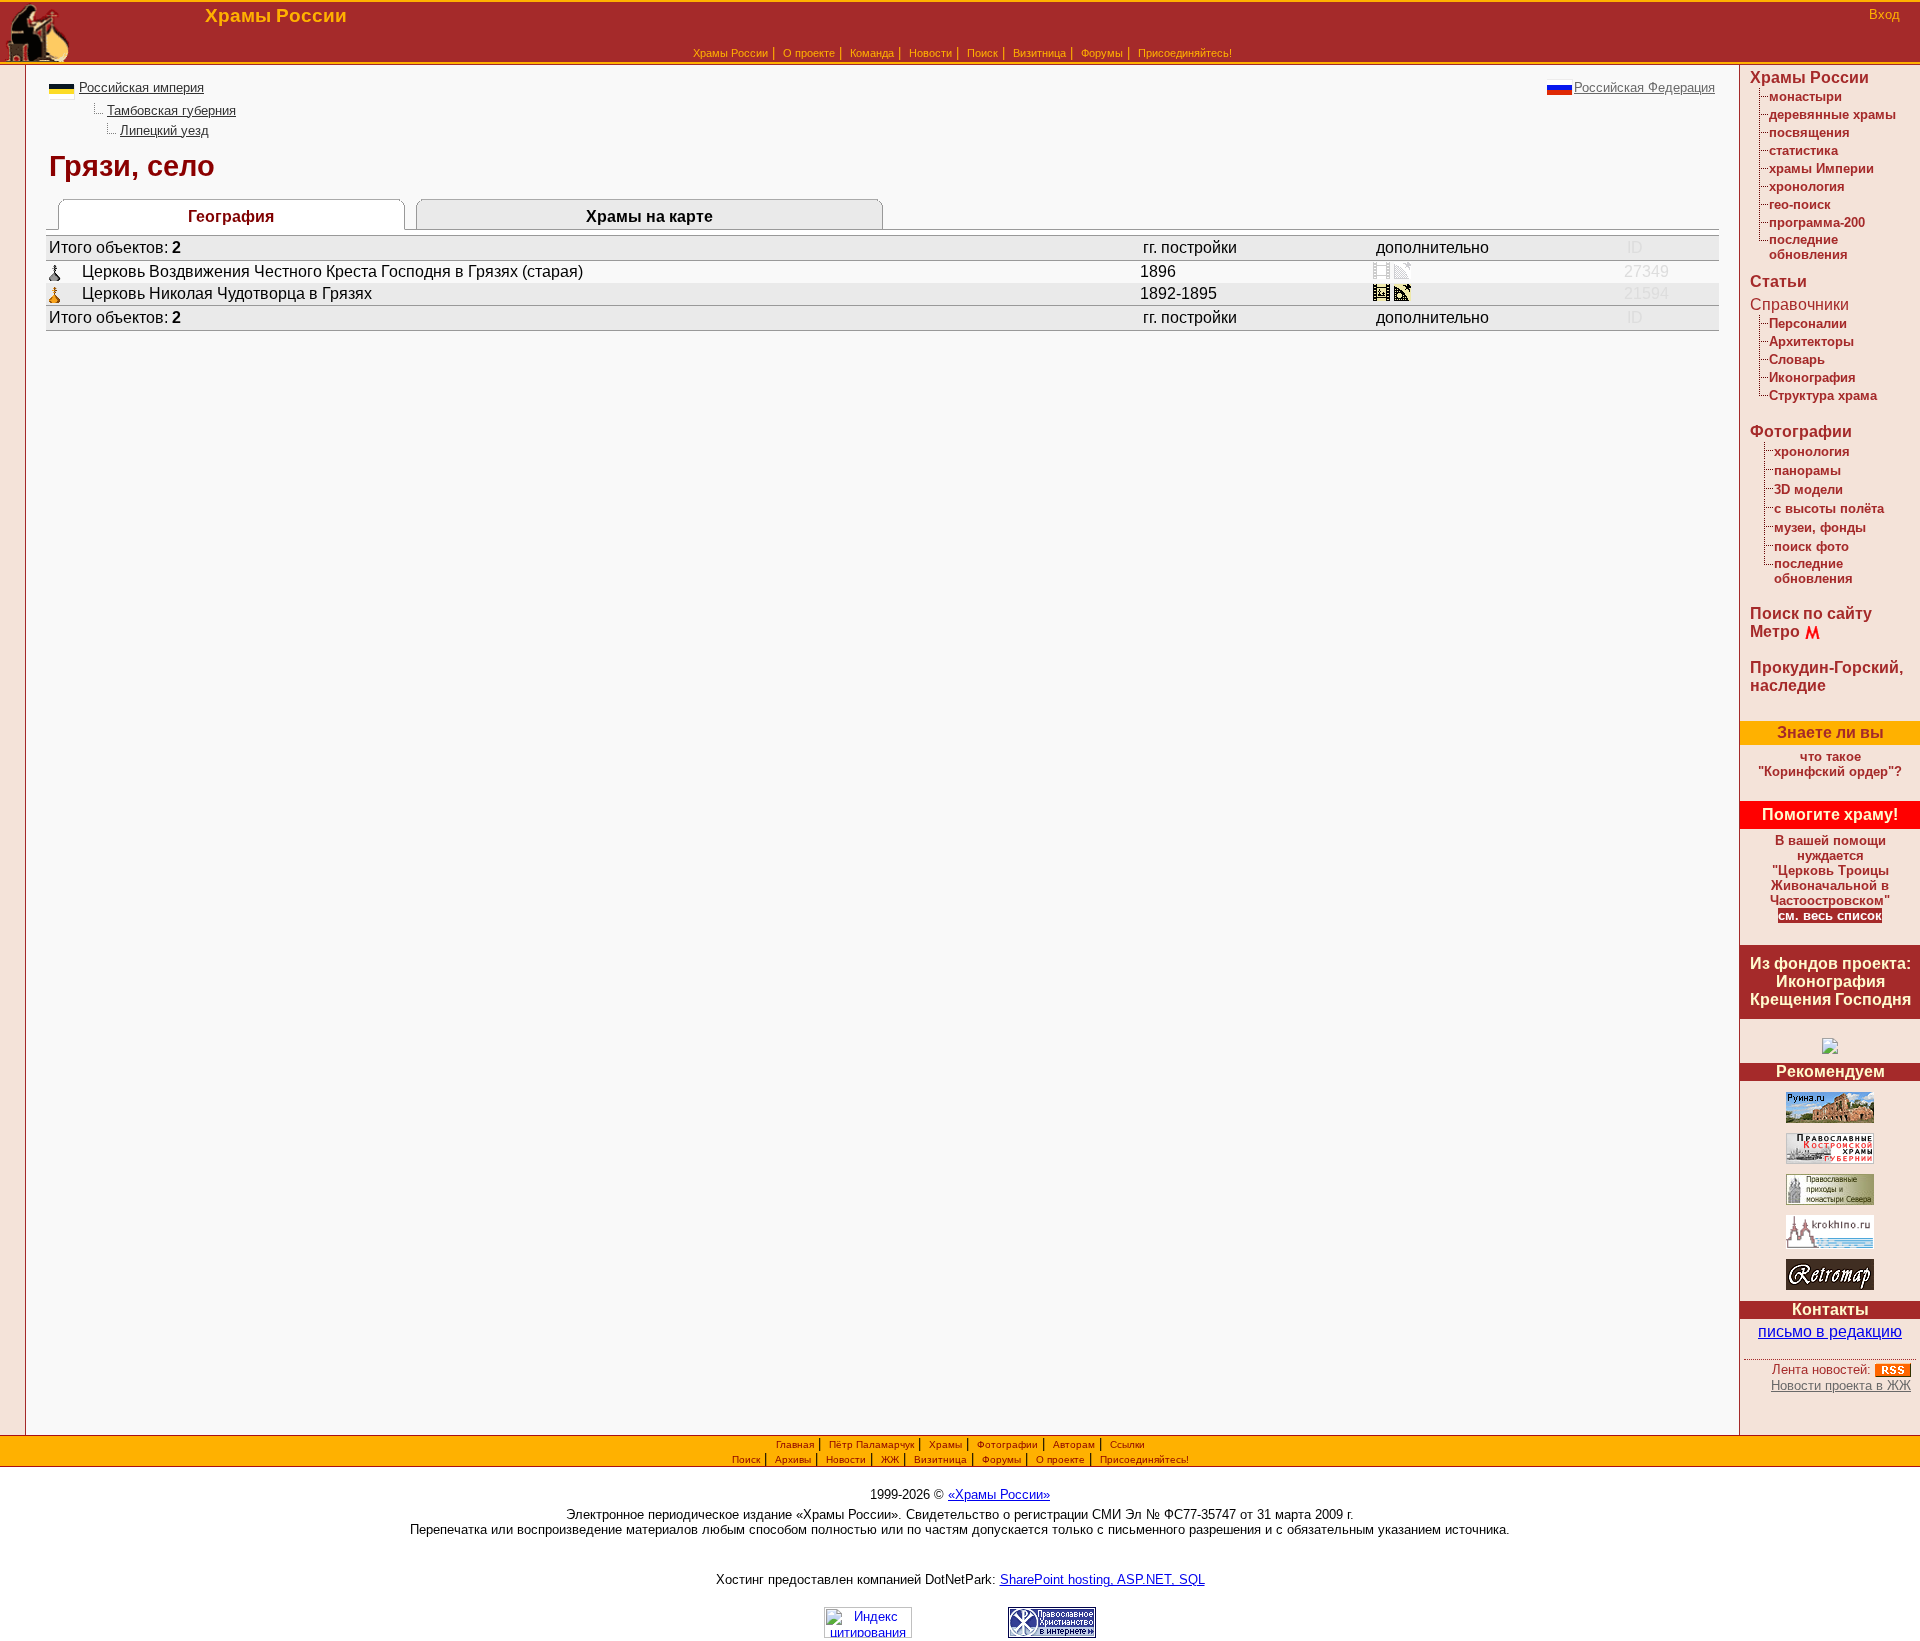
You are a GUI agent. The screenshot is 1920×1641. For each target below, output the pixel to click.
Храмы (945, 1444)
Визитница (1039, 53)
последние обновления (1808, 247)
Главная (795, 1444)
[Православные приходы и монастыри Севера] (1830, 1201)
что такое (1830, 764)
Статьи (1778, 281)
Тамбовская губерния (171, 110)
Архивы (793, 1459)
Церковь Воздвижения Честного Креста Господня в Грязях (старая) (332, 271)
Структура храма (1823, 395)
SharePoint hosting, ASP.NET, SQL (1102, 1579)
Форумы (1102, 53)
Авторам (1074, 1444)
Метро (1775, 631)
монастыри (1805, 96)
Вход (1884, 14)
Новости (930, 53)
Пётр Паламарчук (871, 1444)
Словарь (1797, 359)
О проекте (1060, 1459)
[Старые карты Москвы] (1830, 1286)
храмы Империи (1821, 168)
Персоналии (1808, 323)
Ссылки (1127, 1444)
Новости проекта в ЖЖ (1841, 1385)
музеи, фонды (1820, 527)
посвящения (1809, 132)
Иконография (1812, 377)
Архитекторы (1811, 341)
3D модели (1808, 489)
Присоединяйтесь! (1185, 53)
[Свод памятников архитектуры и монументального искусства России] (1830, 1119)
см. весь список (1830, 915)
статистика (1803, 150)
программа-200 (1817, 222)
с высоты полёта (1829, 508)
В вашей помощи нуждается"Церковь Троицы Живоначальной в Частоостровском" (1830, 870)
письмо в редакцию (1830, 1331)
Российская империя (141, 87)
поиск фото (1811, 546)
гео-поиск (1800, 204)
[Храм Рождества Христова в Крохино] (1830, 1245)
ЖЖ (890, 1459)
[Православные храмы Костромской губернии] (1830, 1160)
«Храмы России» (999, 1494)
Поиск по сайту (1811, 613)
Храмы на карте (649, 216)
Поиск (982, 53)
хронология (1807, 186)
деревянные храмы (1832, 114)
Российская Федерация (1644, 87)
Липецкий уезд (164, 130)
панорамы (1807, 470)
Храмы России (730, 53)
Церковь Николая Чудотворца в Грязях (227, 293)
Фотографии (1801, 431)
